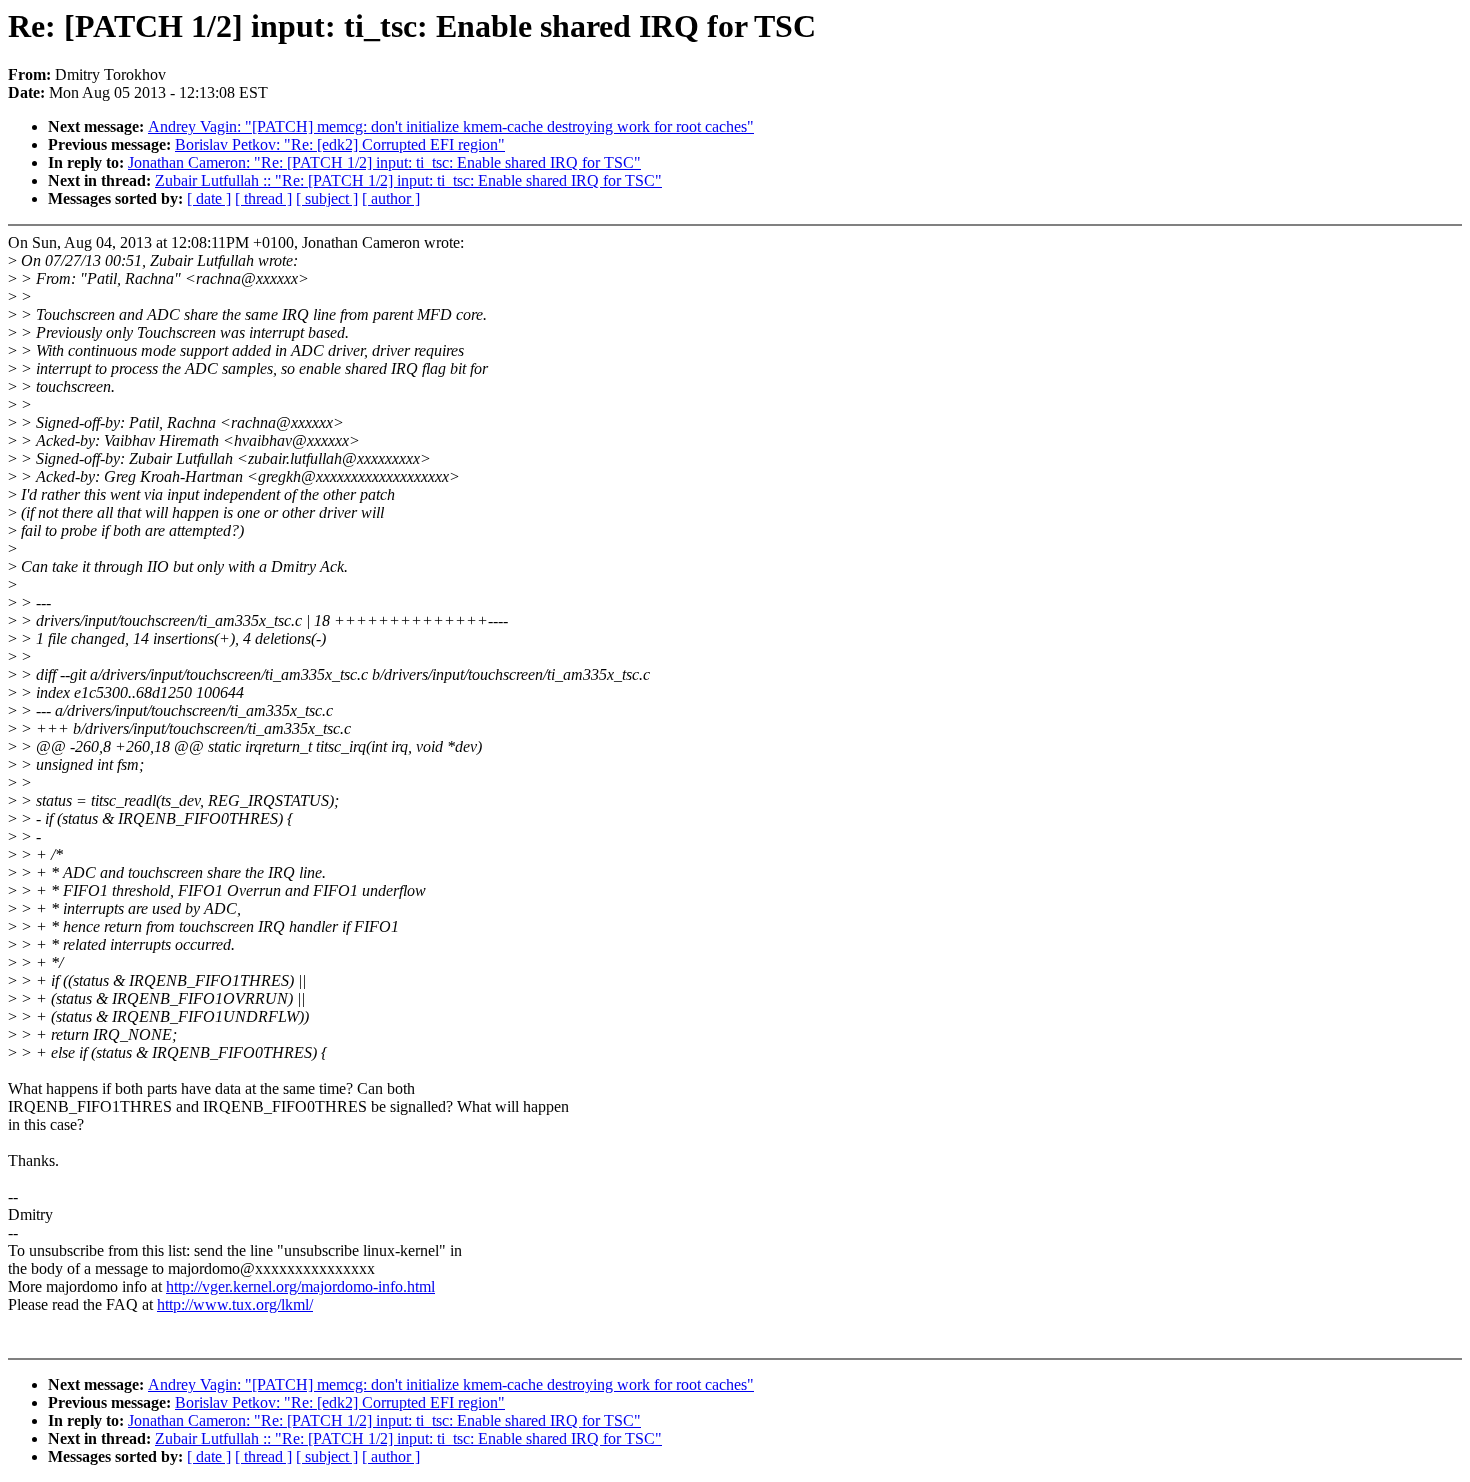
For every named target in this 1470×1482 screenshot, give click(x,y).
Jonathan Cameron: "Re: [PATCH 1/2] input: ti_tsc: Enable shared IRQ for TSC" (384, 162)
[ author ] (391, 198)
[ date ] (209, 198)
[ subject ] (327, 198)
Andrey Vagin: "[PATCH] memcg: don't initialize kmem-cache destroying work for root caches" (451, 126)
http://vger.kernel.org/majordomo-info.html (300, 1286)
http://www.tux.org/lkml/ (235, 1304)
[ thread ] (263, 198)
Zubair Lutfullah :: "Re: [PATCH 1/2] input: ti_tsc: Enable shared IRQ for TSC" (408, 180)
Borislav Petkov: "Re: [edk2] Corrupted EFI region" (340, 144)
